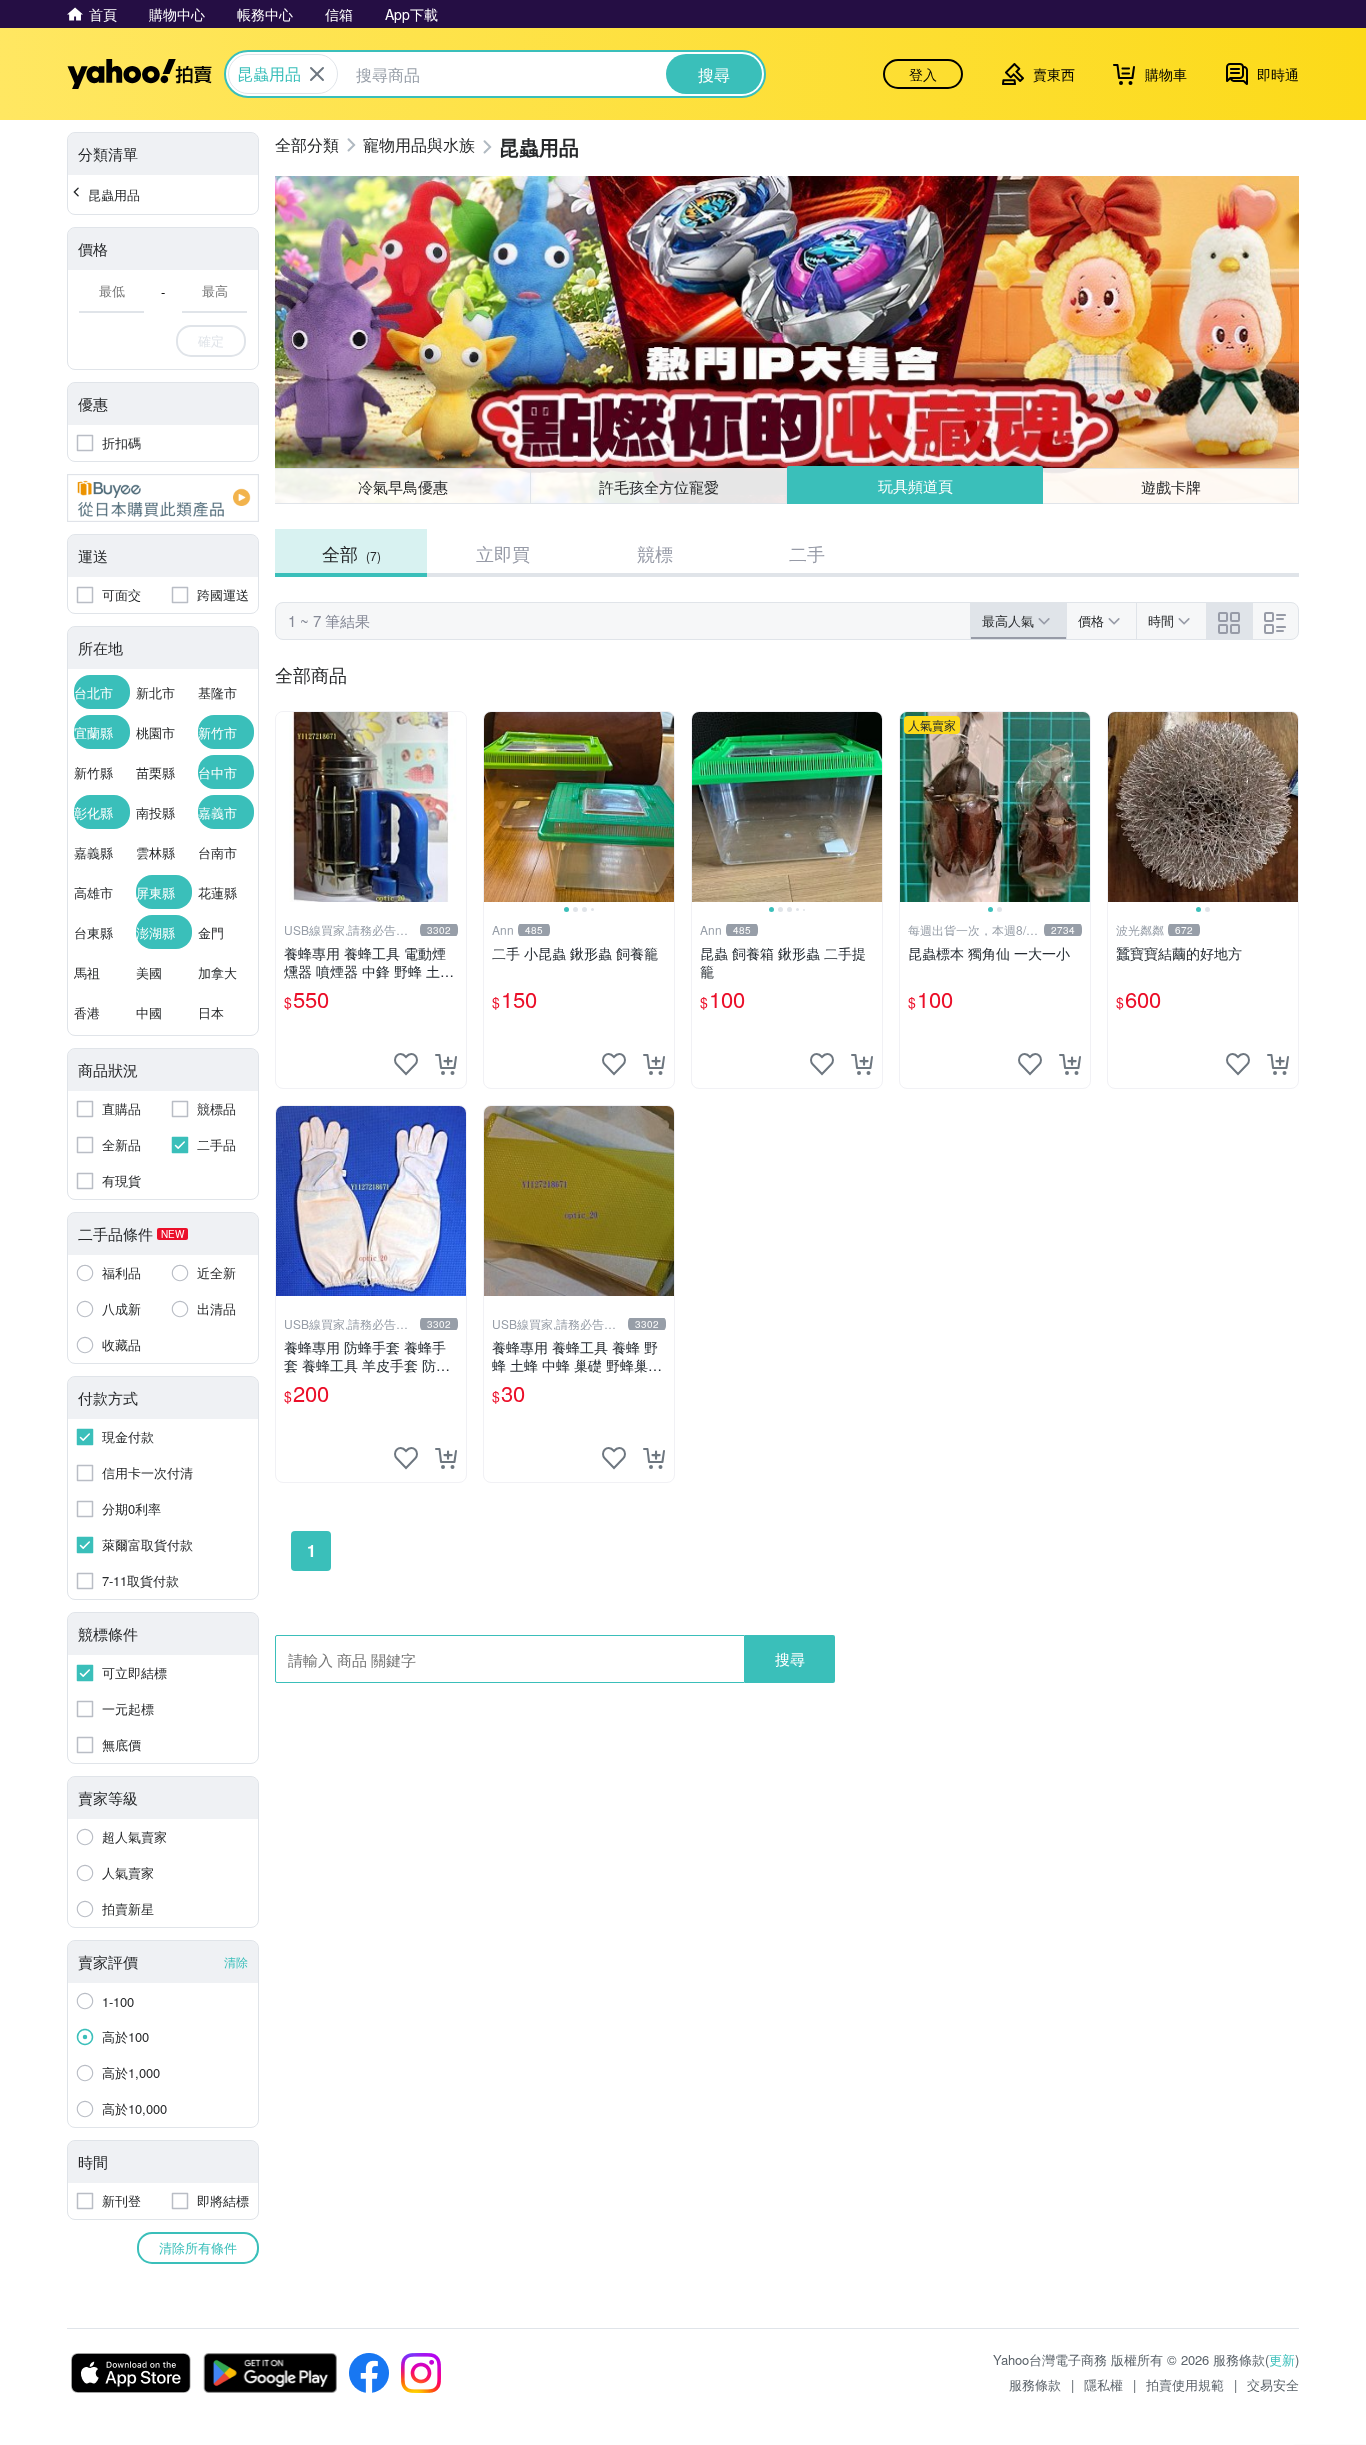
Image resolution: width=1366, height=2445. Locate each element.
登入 (923, 74)
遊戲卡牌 (1171, 486)
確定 (211, 340)
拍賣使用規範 (1185, 2384)
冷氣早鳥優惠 (403, 486)
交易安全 (1273, 2384)
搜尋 (790, 1658)
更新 (1282, 2359)
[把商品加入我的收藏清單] (406, 1064)
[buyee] (163, 498)
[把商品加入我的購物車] (446, 1064)
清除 (236, 1961)
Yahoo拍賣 (139, 74)
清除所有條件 (198, 2247)
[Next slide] (661, 807)
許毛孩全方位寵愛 (659, 486)
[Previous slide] (497, 807)
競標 (655, 553)
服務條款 (1035, 2384)
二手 (807, 553)
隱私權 (1103, 2384)
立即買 (503, 553)
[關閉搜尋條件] (317, 74)
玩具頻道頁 (915, 485)
